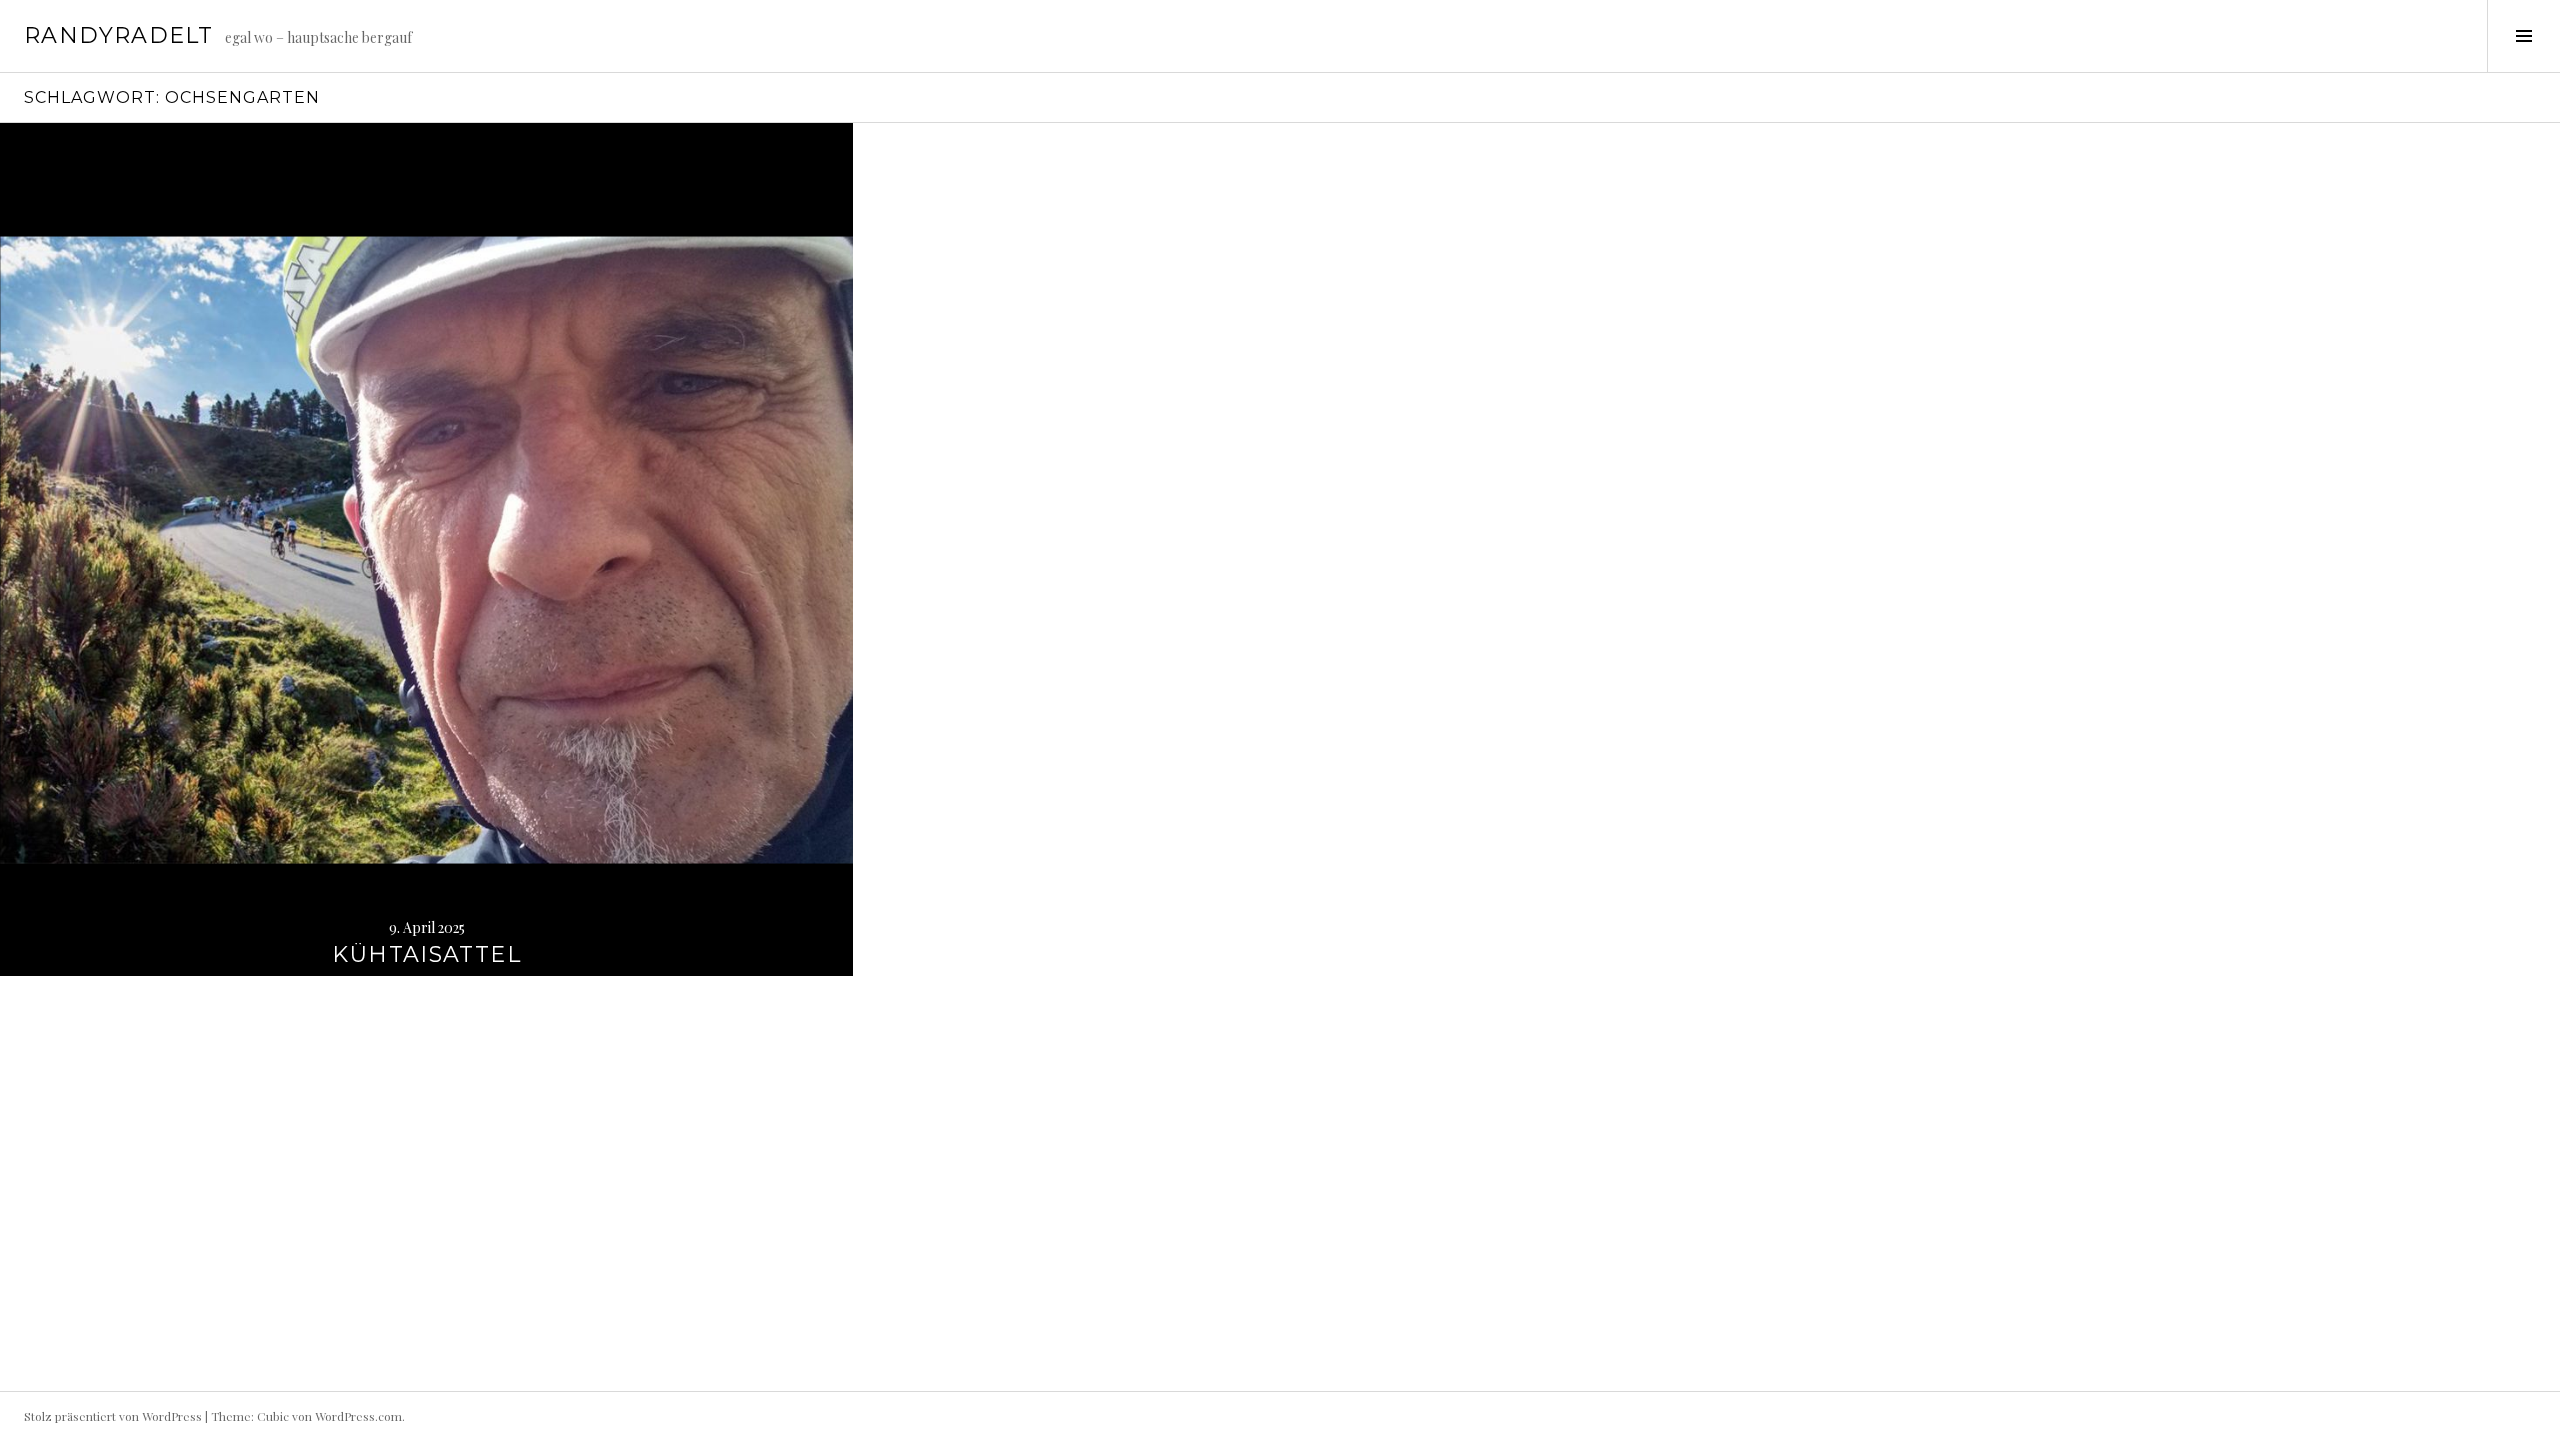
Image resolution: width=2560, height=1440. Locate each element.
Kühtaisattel (426, 954)
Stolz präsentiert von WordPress (113, 1416)
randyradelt (118, 35)
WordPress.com (358, 1416)
